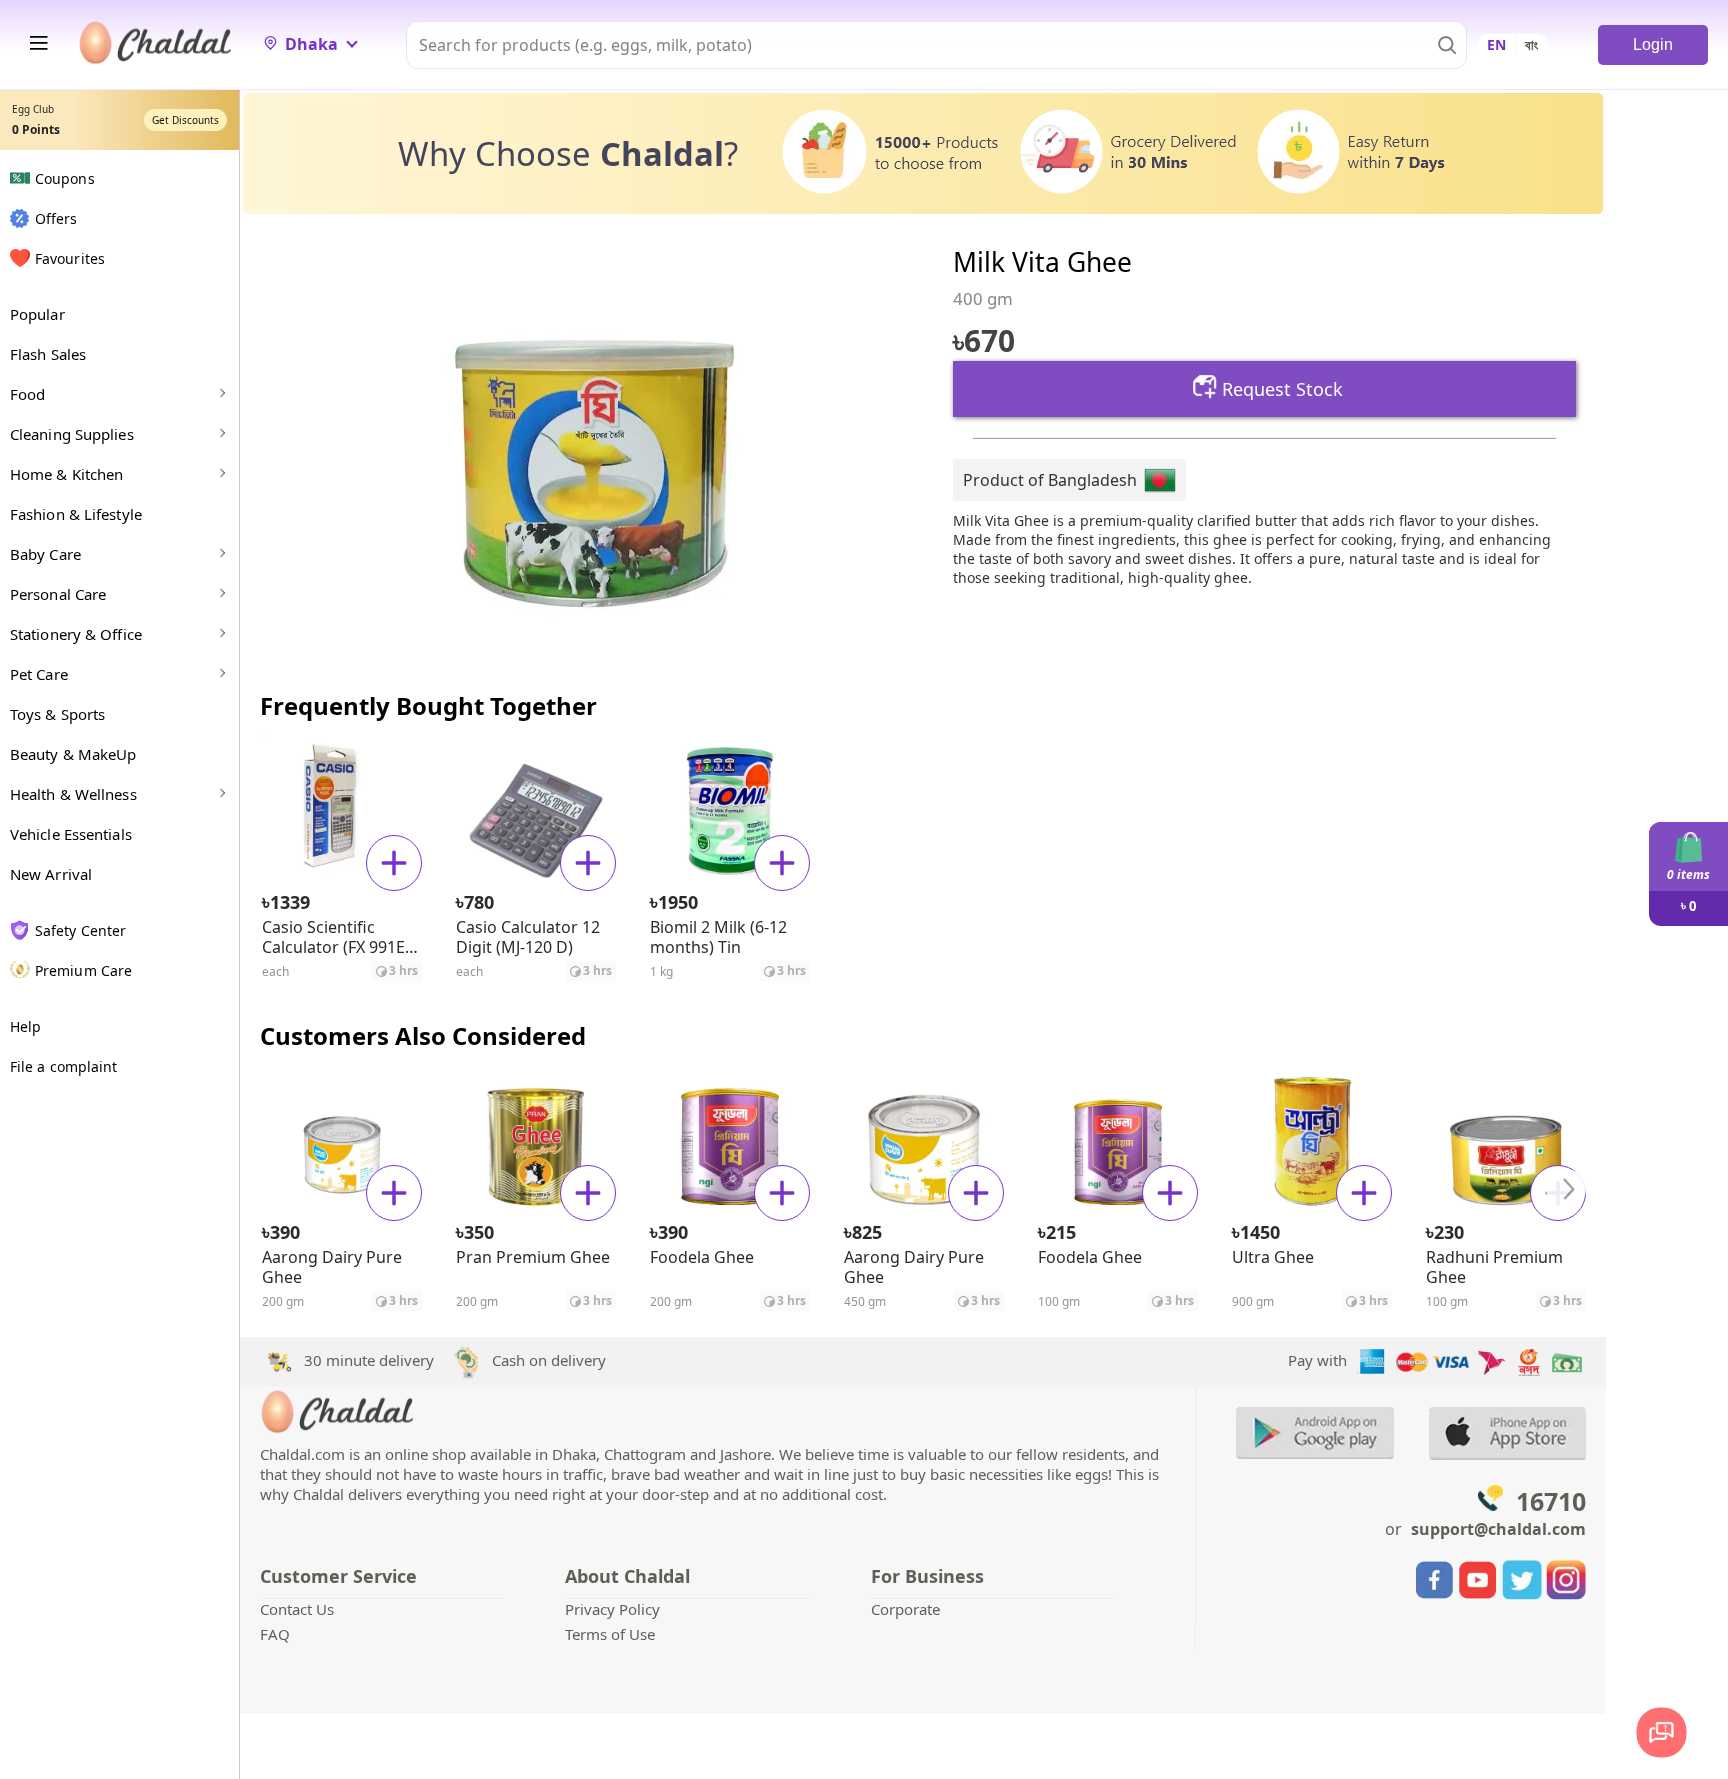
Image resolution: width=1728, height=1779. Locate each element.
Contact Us (297, 1609)
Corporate (905, 1609)
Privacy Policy (612, 1609)
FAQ (275, 1634)
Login (1653, 44)
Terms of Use (610, 1634)
